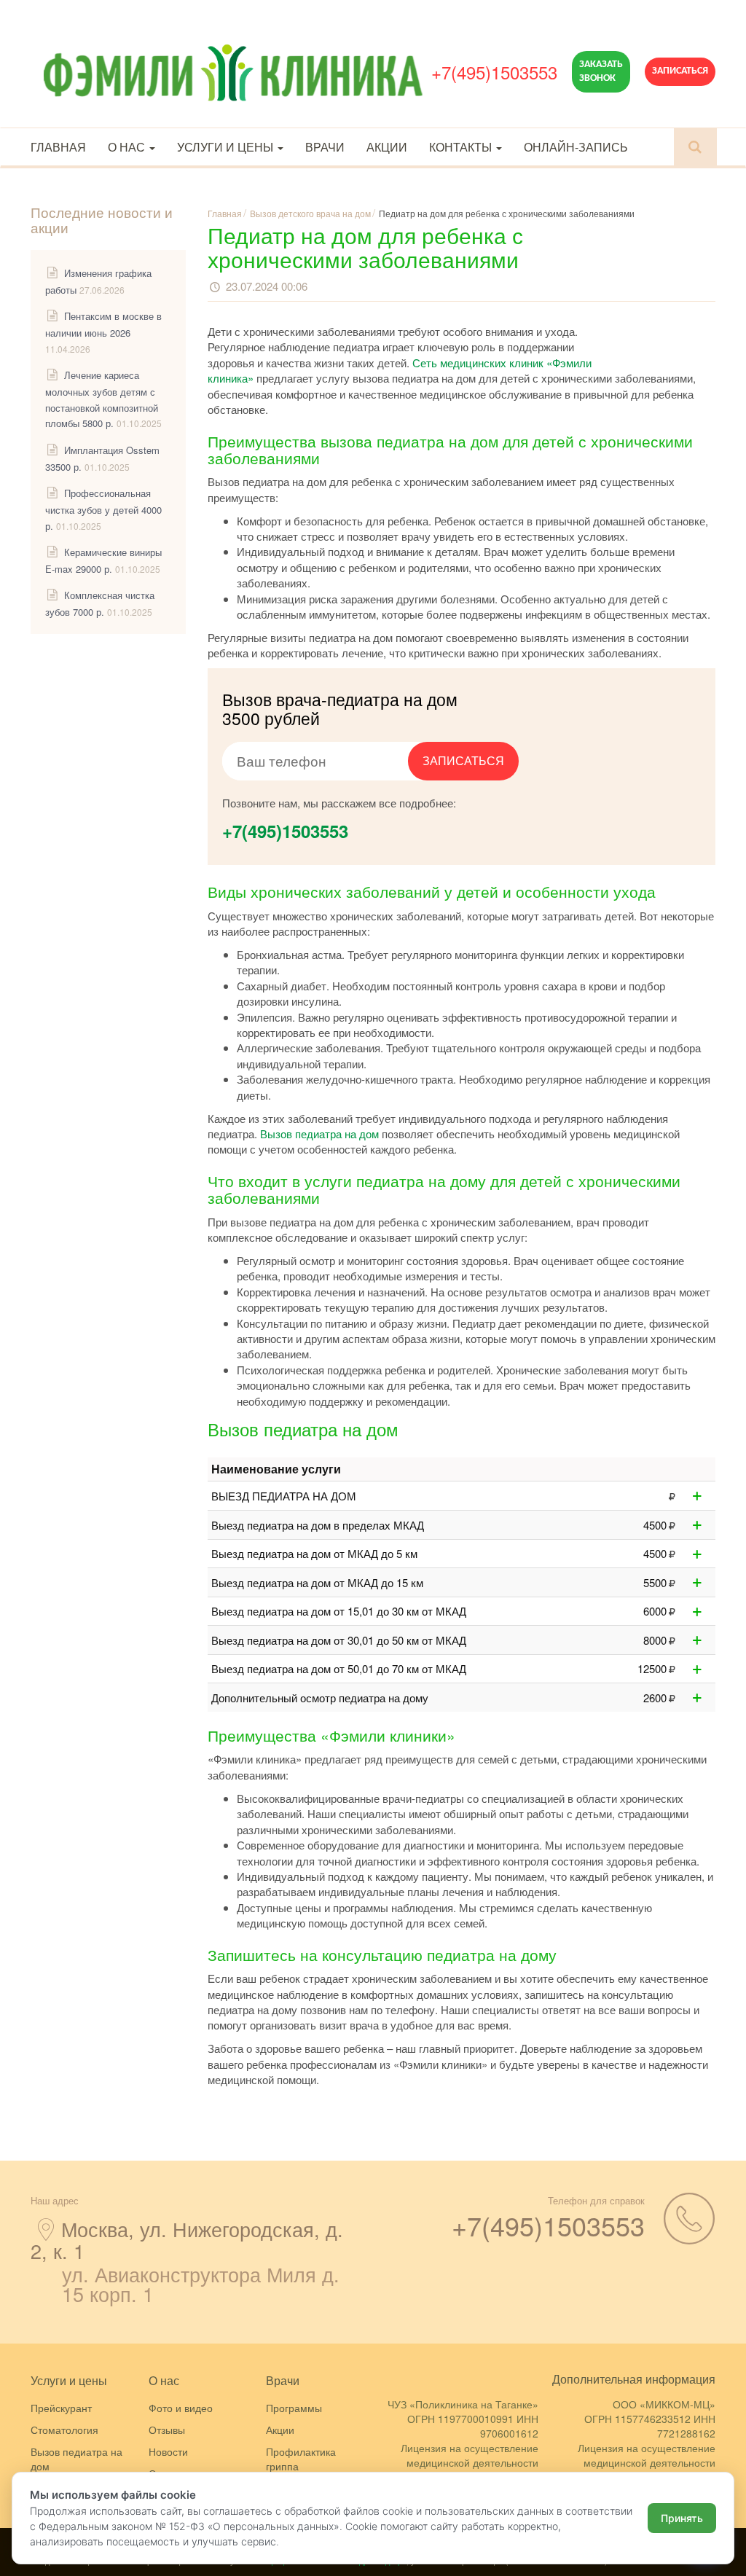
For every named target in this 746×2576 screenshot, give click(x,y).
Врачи (325, 147)
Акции (387, 147)
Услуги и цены (227, 147)
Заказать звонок (601, 71)
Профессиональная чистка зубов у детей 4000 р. (103, 509)
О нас (128, 147)
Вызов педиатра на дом (319, 1134)
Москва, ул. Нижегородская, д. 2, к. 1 (187, 2240)
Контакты (462, 147)
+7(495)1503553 (494, 72)
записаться (463, 760)
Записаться (680, 71)
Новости (168, 2451)
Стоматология (64, 2430)
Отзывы (167, 2430)
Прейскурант (61, 2408)
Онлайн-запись (576, 147)
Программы (294, 2408)
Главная (58, 147)
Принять (682, 2518)
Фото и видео (181, 2408)
